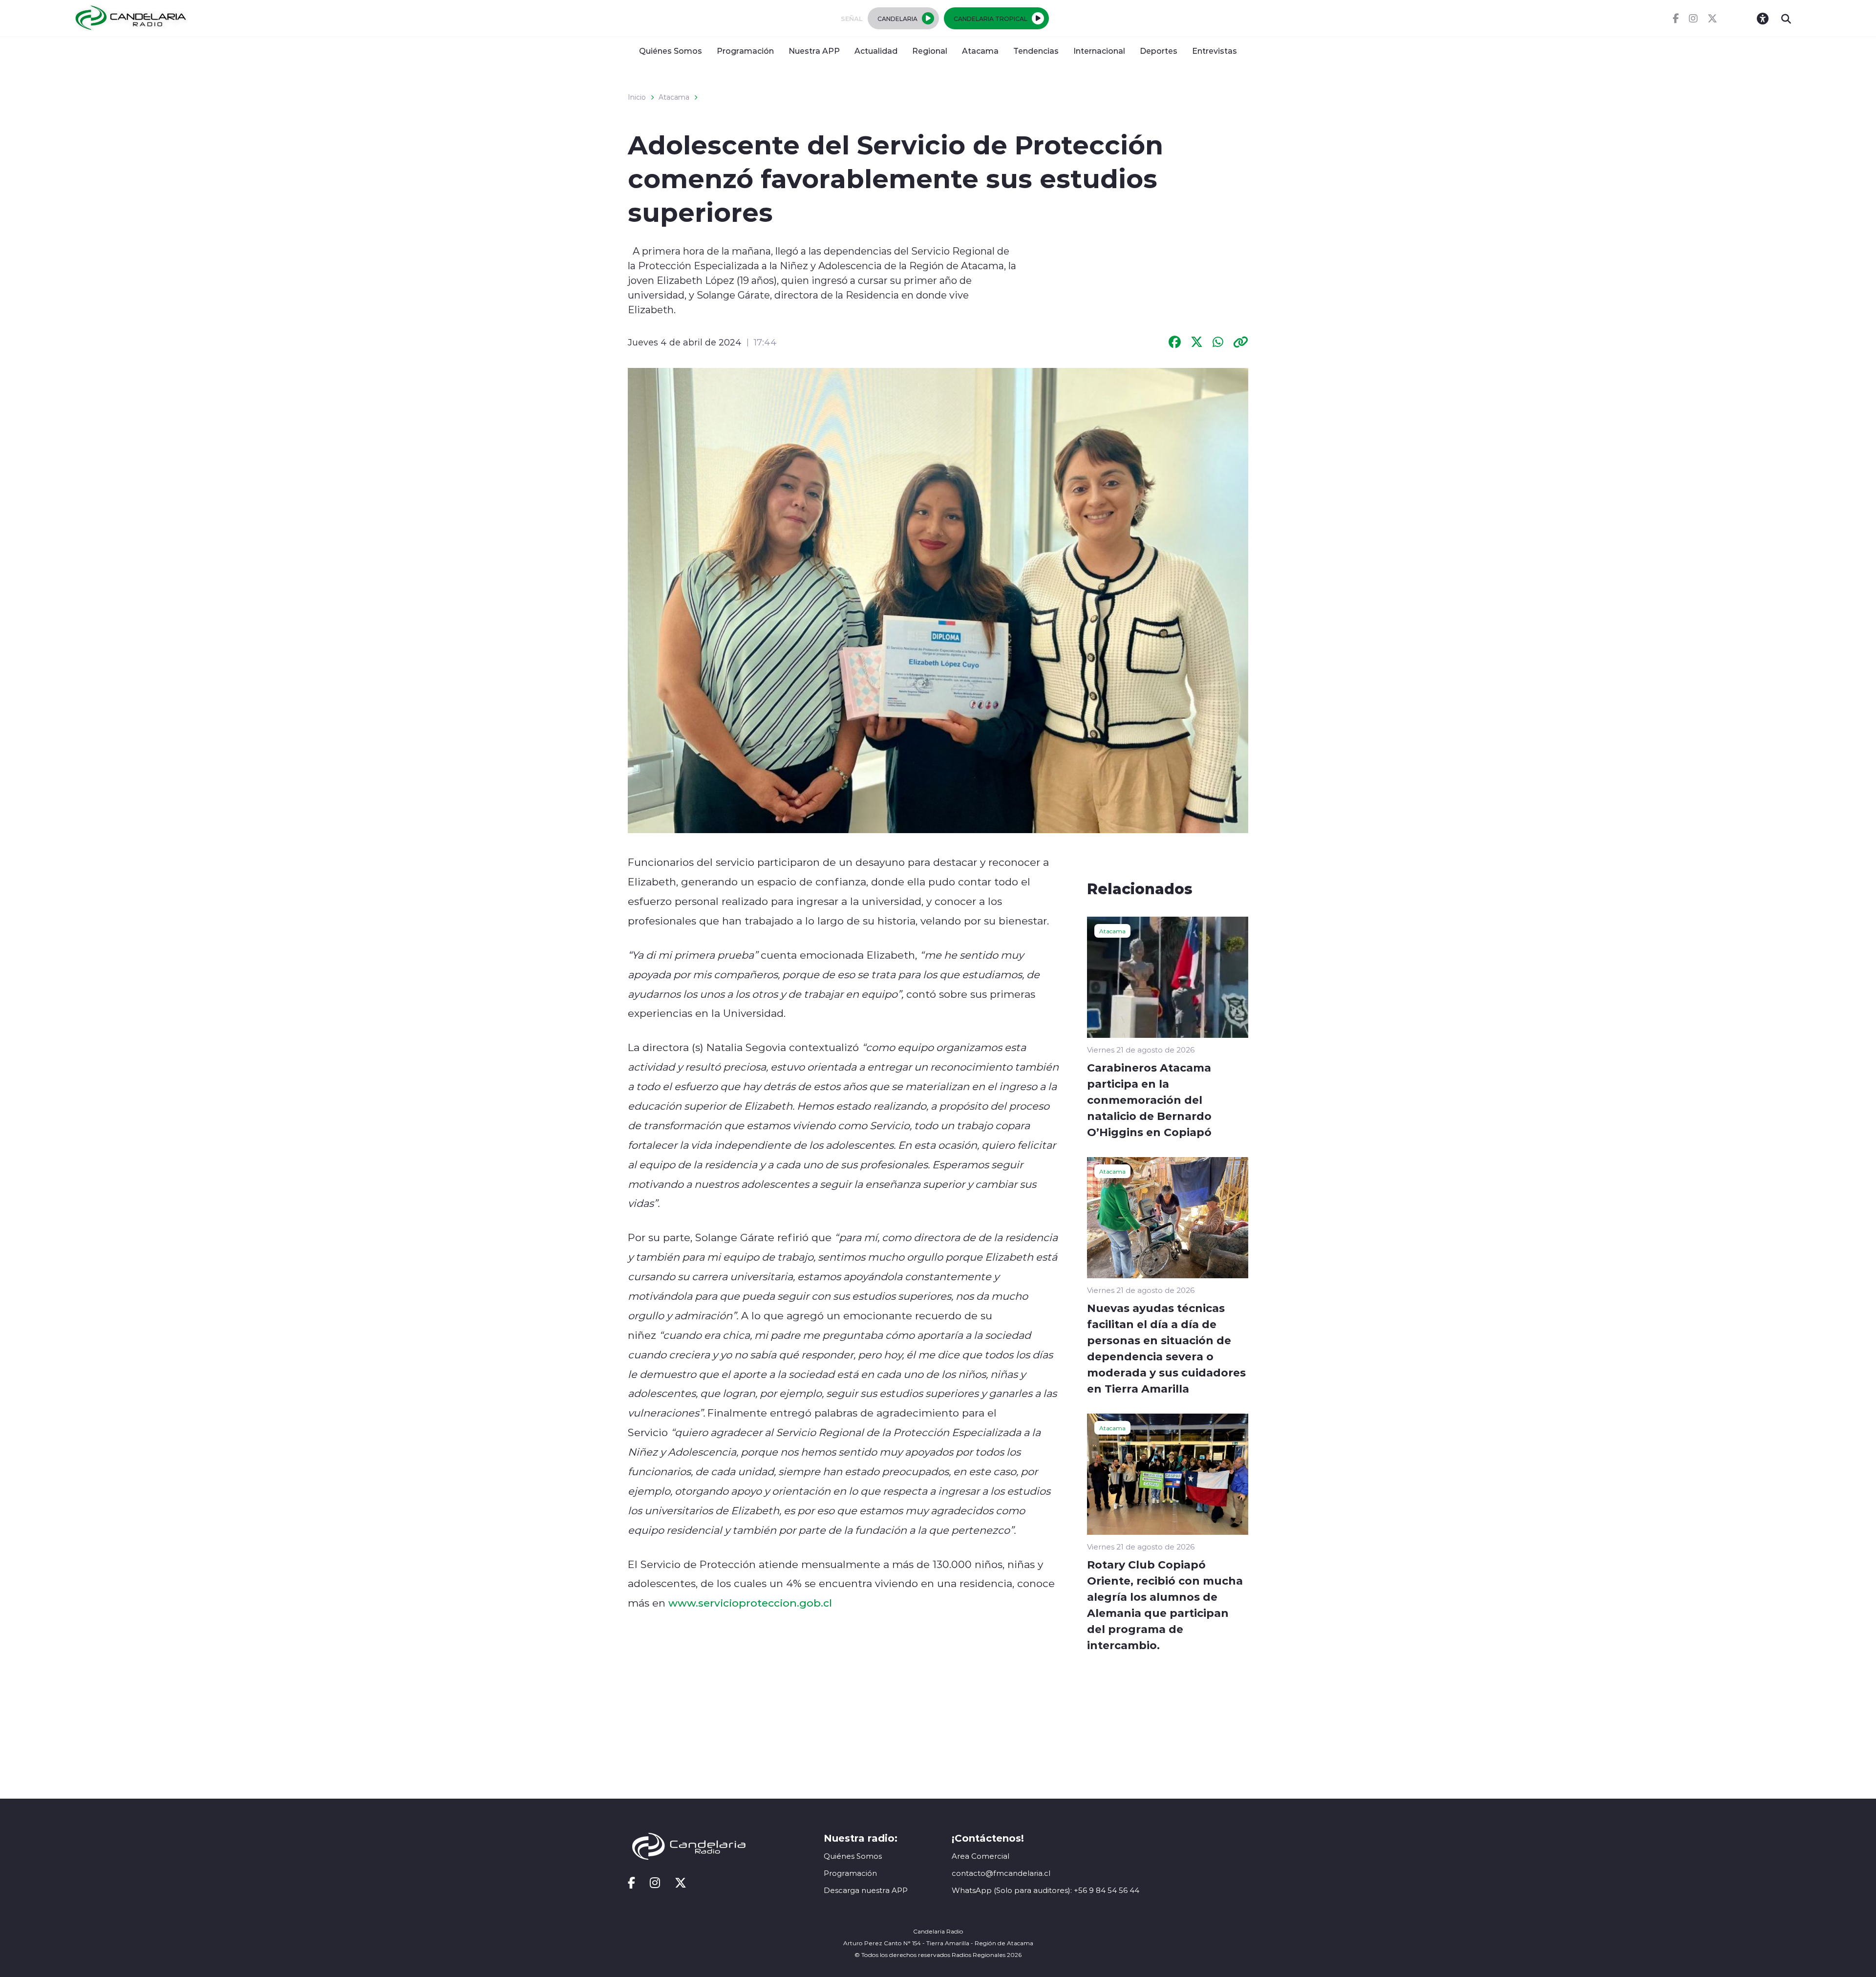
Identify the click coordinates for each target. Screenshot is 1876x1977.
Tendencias (1036, 51)
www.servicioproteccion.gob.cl (750, 1603)
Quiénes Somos (671, 51)
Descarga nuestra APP (866, 1890)
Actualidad (876, 51)
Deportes (1159, 51)
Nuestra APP (814, 51)
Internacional (1099, 51)
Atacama (980, 51)
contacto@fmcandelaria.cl (1001, 1873)
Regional (930, 51)
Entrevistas (1215, 51)
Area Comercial (981, 1856)
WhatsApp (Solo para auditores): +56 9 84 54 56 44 (1045, 1890)
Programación (745, 51)
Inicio (637, 97)
